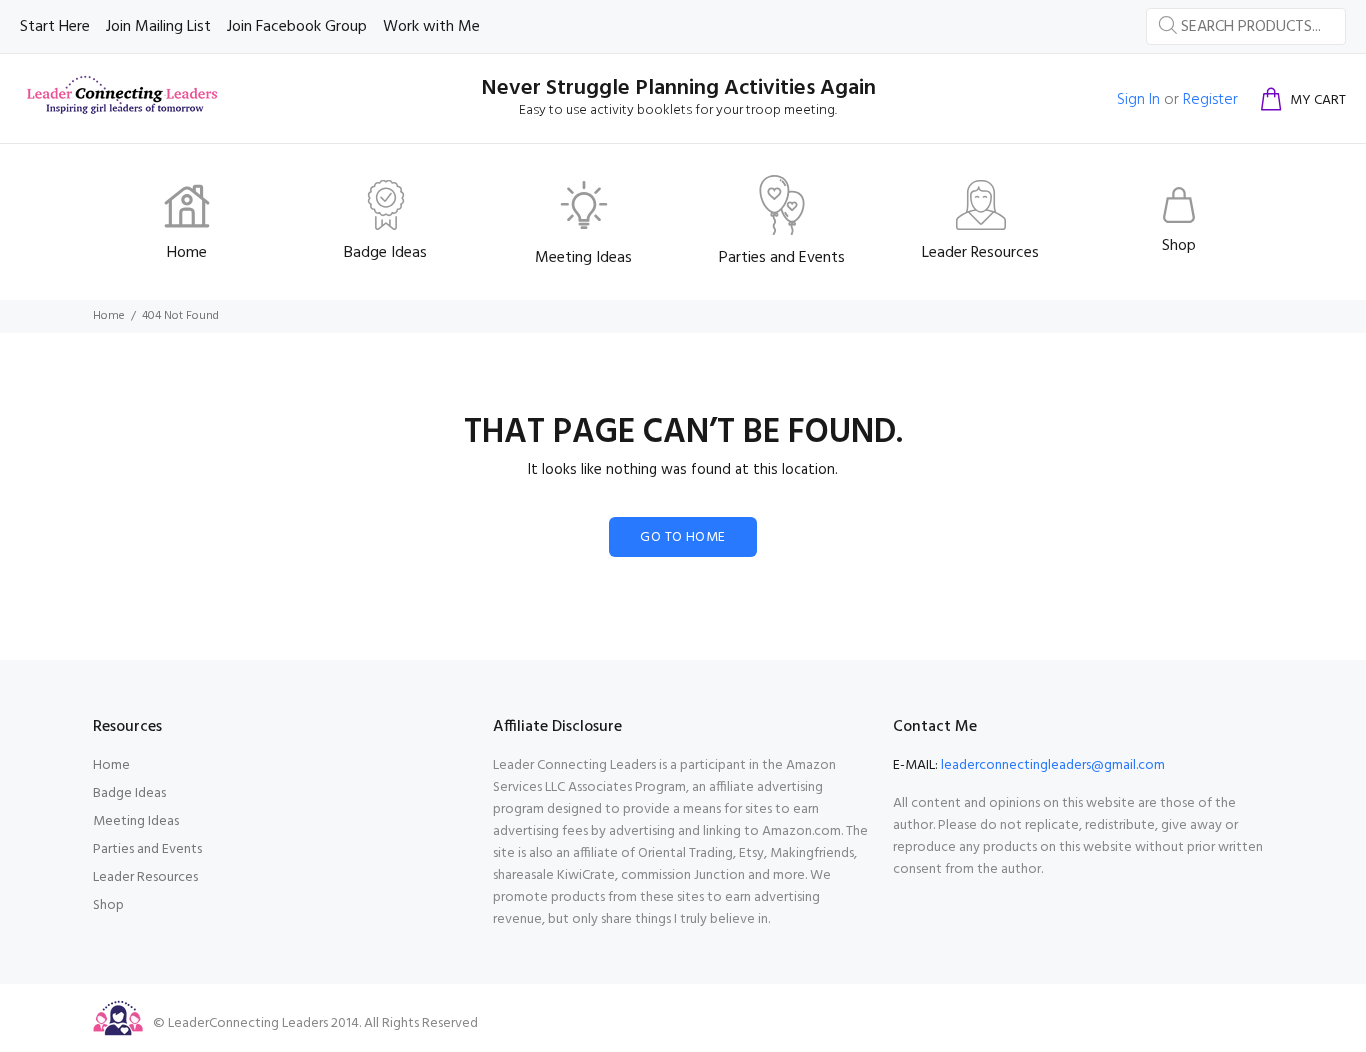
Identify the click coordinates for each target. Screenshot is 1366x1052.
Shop (108, 905)
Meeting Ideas (136, 821)
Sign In (1138, 100)
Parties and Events (147, 849)
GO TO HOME (682, 537)
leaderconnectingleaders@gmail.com (1053, 765)
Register (1210, 100)
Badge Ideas (129, 793)
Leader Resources (145, 877)
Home (109, 316)
